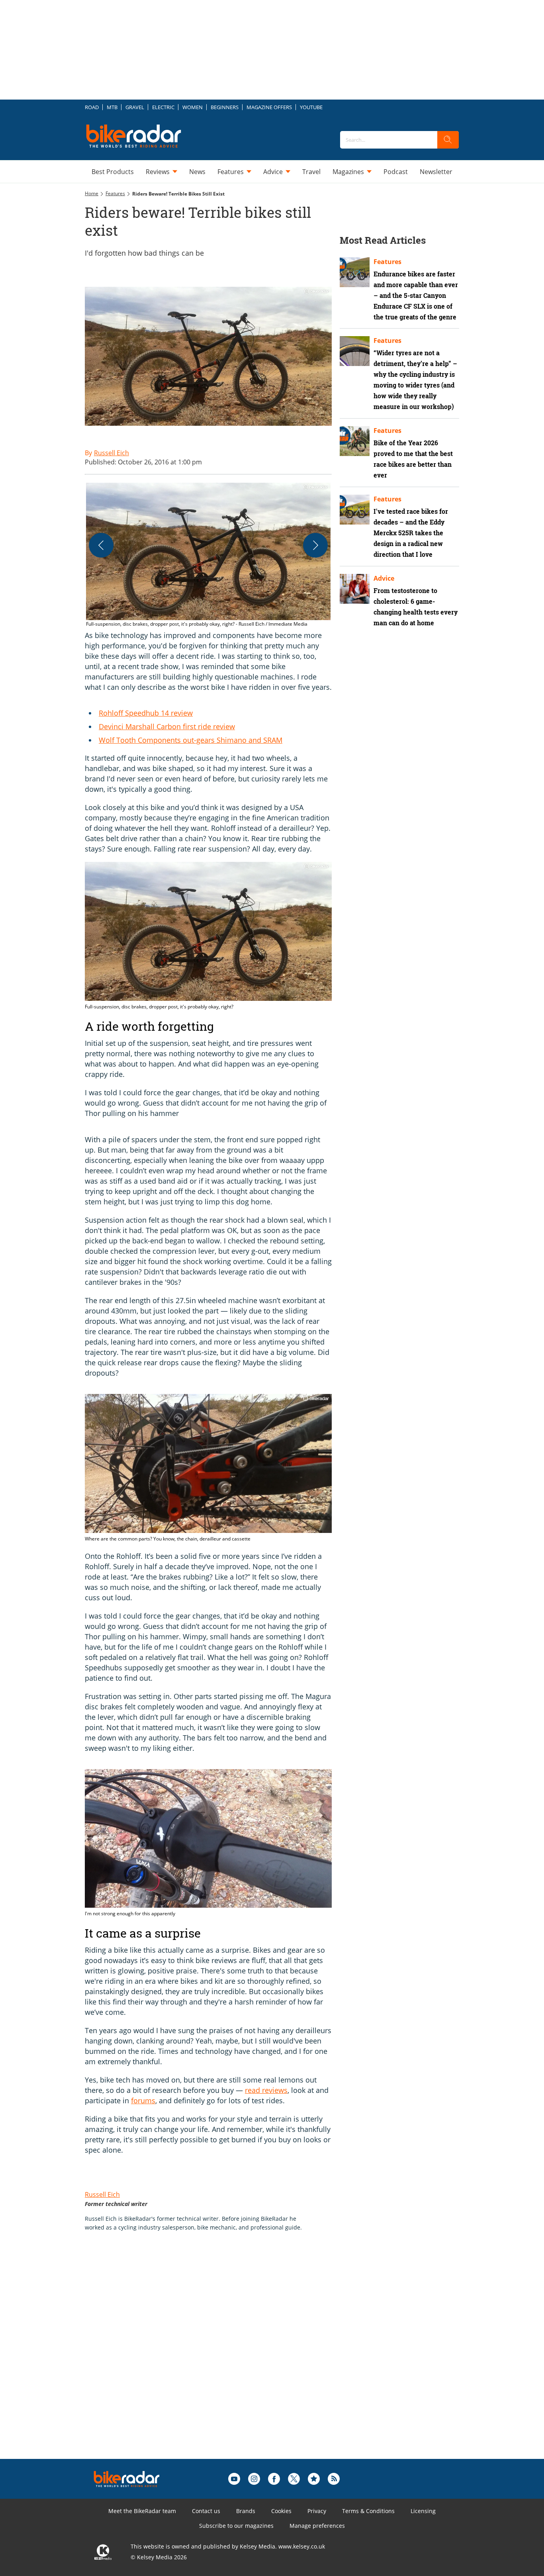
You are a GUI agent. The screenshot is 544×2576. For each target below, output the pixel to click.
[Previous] (101, 545)
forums (143, 2100)
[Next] (315, 545)
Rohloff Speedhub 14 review (146, 713)
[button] (208, 555)
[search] (448, 140)
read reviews (266, 2090)
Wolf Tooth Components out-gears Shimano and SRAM (191, 740)
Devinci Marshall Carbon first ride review (167, 726)
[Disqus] (216, 2358)
